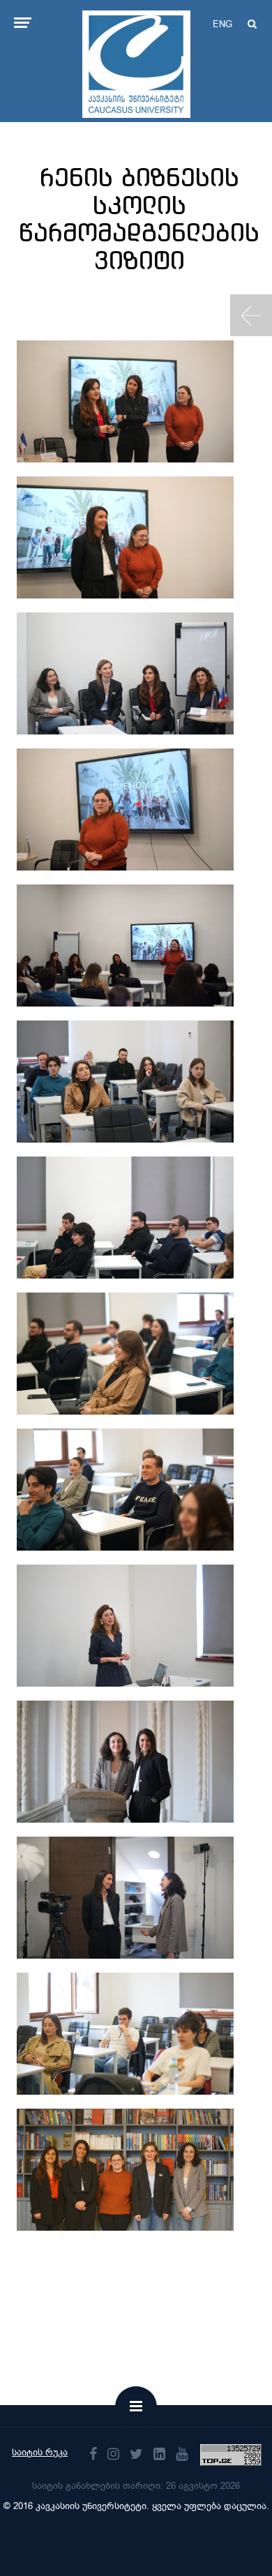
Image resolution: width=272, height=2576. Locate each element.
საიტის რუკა (40, 2452)
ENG (222, 24)
